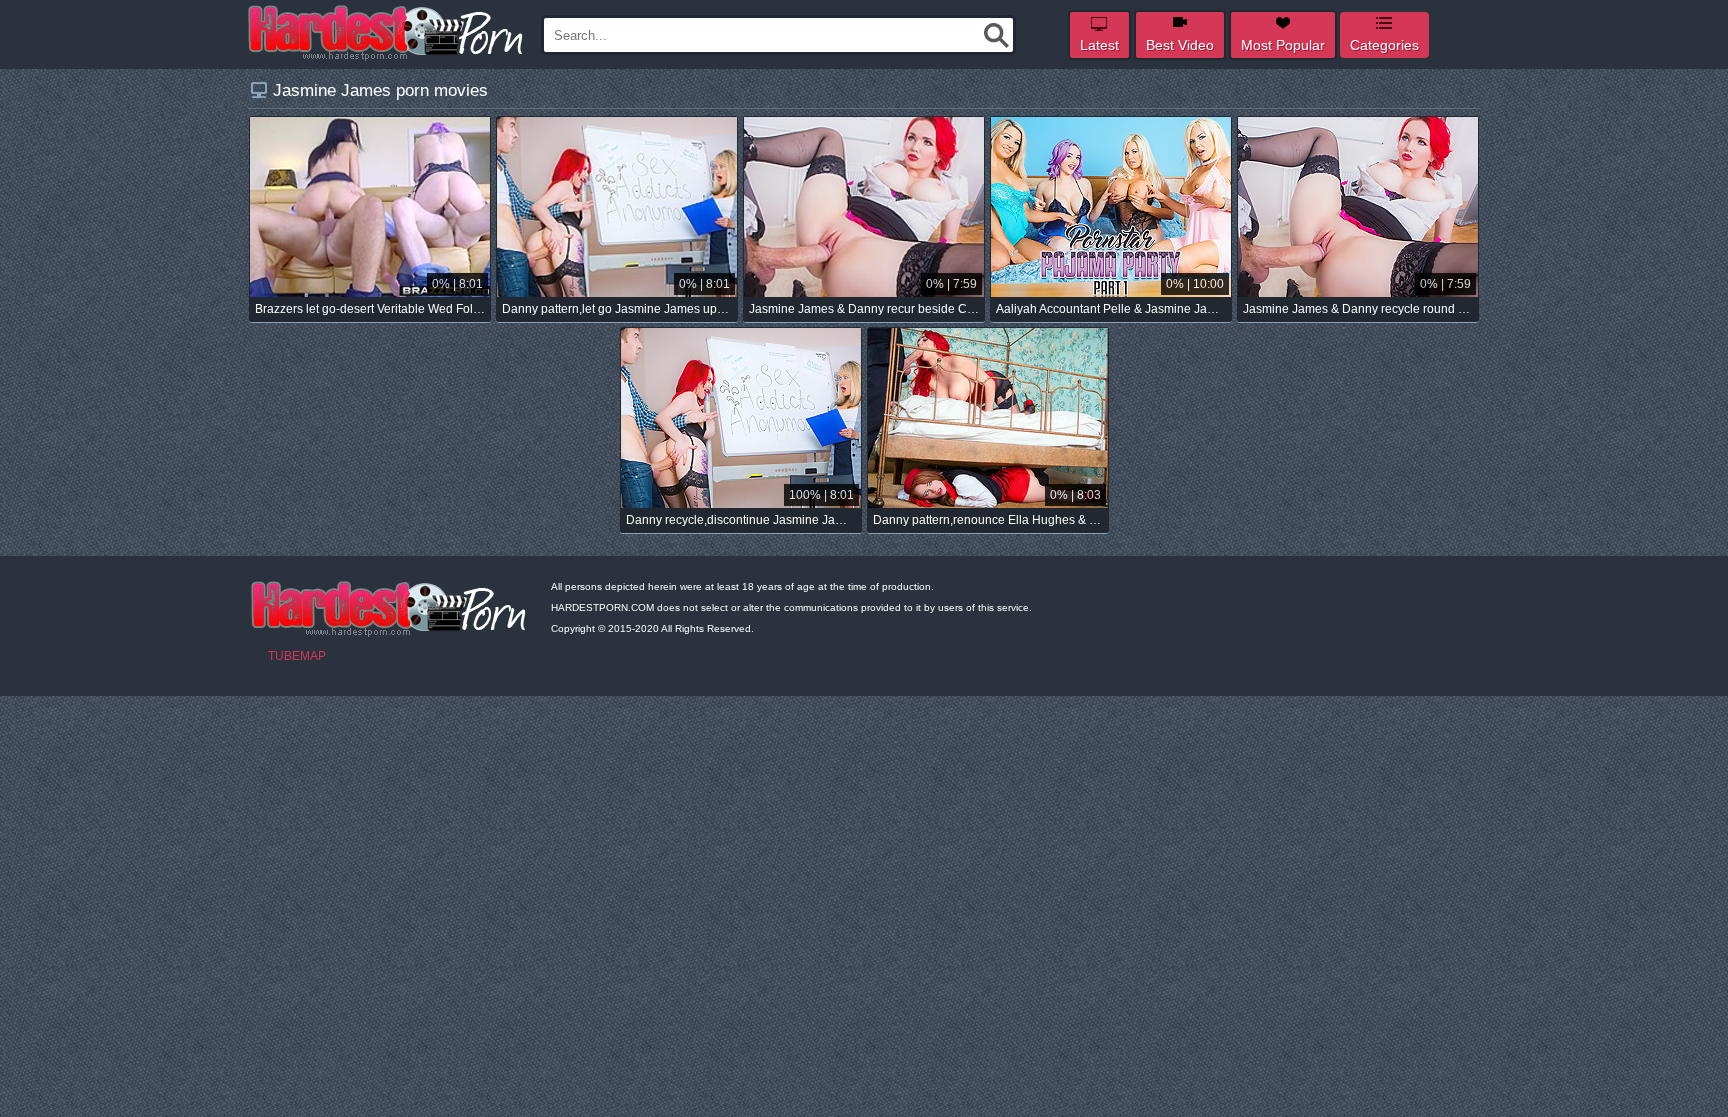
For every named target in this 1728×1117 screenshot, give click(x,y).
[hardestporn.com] (387, 33)
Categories (1384, 45)
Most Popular (1283, 45)
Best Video (1180, 45)
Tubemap (297, 656)
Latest (1099, 45)
